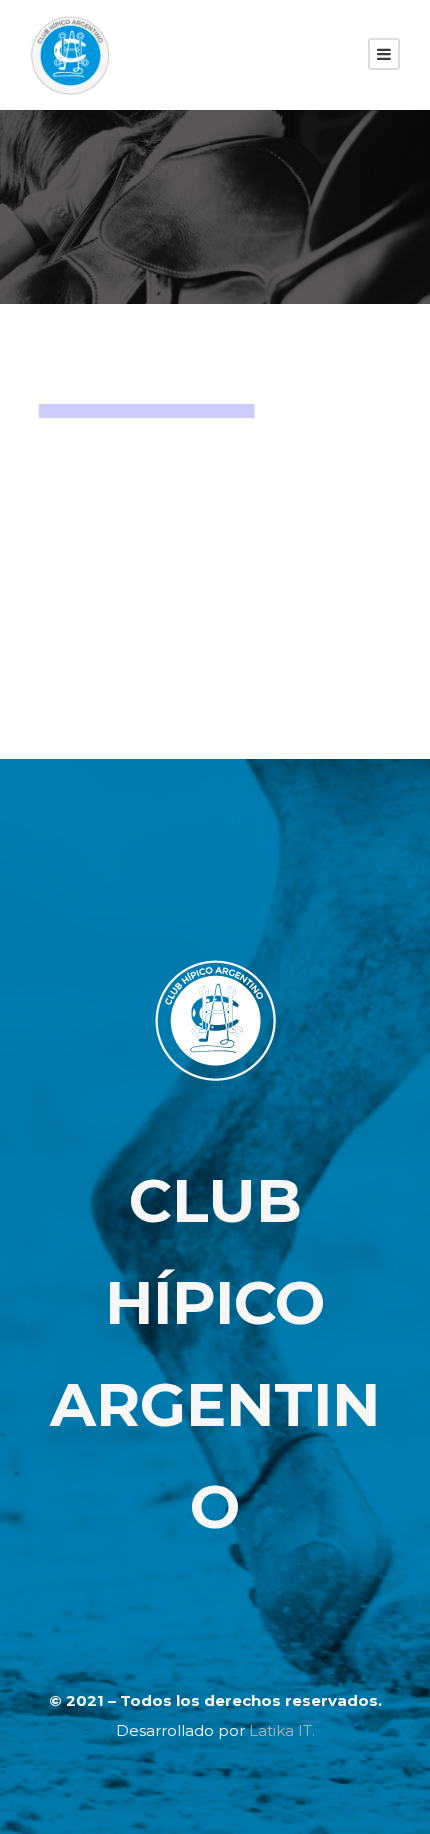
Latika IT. (282, 1730)
